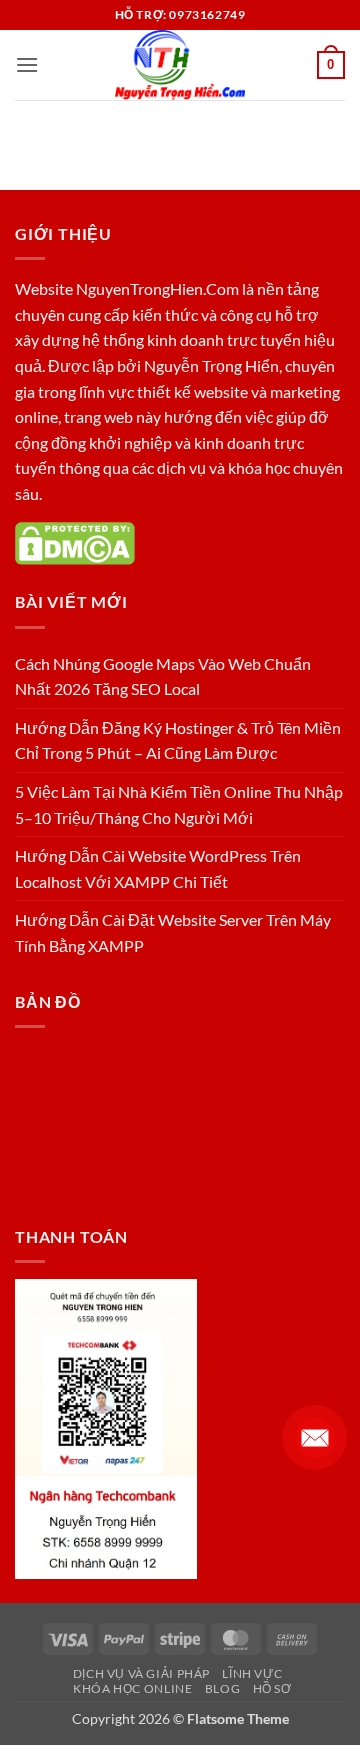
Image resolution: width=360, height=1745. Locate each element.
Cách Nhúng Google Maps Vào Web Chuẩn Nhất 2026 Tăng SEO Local (163, 676)
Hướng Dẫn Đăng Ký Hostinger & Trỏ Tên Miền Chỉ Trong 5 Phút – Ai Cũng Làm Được (178, 740)
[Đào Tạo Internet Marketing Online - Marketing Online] (180, 65)
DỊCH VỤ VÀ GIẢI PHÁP (141, 1673)
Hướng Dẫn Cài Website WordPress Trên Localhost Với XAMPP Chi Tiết (158, 868)
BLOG (222, 1688)
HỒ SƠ (272, 1688)
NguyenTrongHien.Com (157, 288)
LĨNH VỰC (252, 1673)
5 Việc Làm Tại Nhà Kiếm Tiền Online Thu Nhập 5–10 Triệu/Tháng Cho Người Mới (179, 804)
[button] (27, 64)
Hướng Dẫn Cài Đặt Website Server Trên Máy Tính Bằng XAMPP (173, 932)
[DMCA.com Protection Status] (75, 541)
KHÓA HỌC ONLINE (132, 1688)
